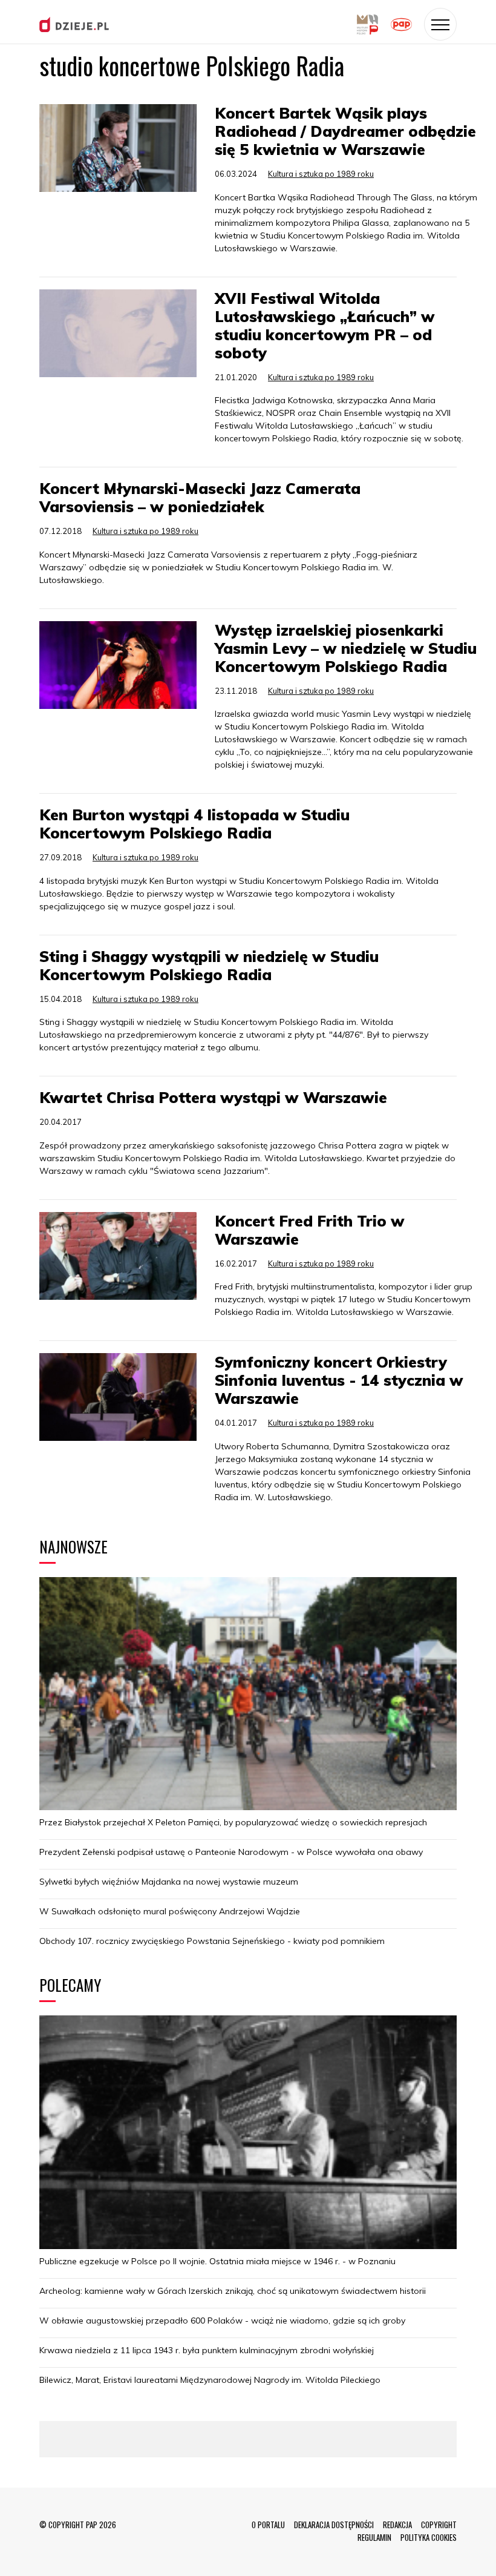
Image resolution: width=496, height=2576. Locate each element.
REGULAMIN (374, 2537)
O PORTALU (268, 2525)
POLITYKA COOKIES (429, 2537)
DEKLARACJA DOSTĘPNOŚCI (334, 2525)
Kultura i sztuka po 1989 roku (321, 174)
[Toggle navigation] (440, 24)
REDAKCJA (397, 2525)
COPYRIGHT (439, 2525)
